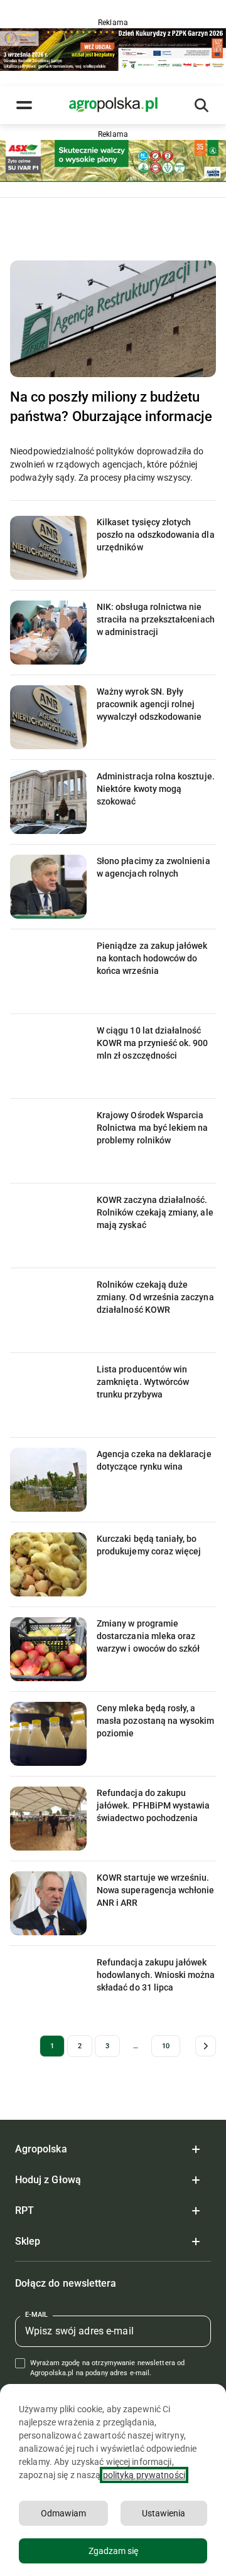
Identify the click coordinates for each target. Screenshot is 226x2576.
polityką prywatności (144, 2475)
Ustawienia (164, 2513)
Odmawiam (63, 2513)
